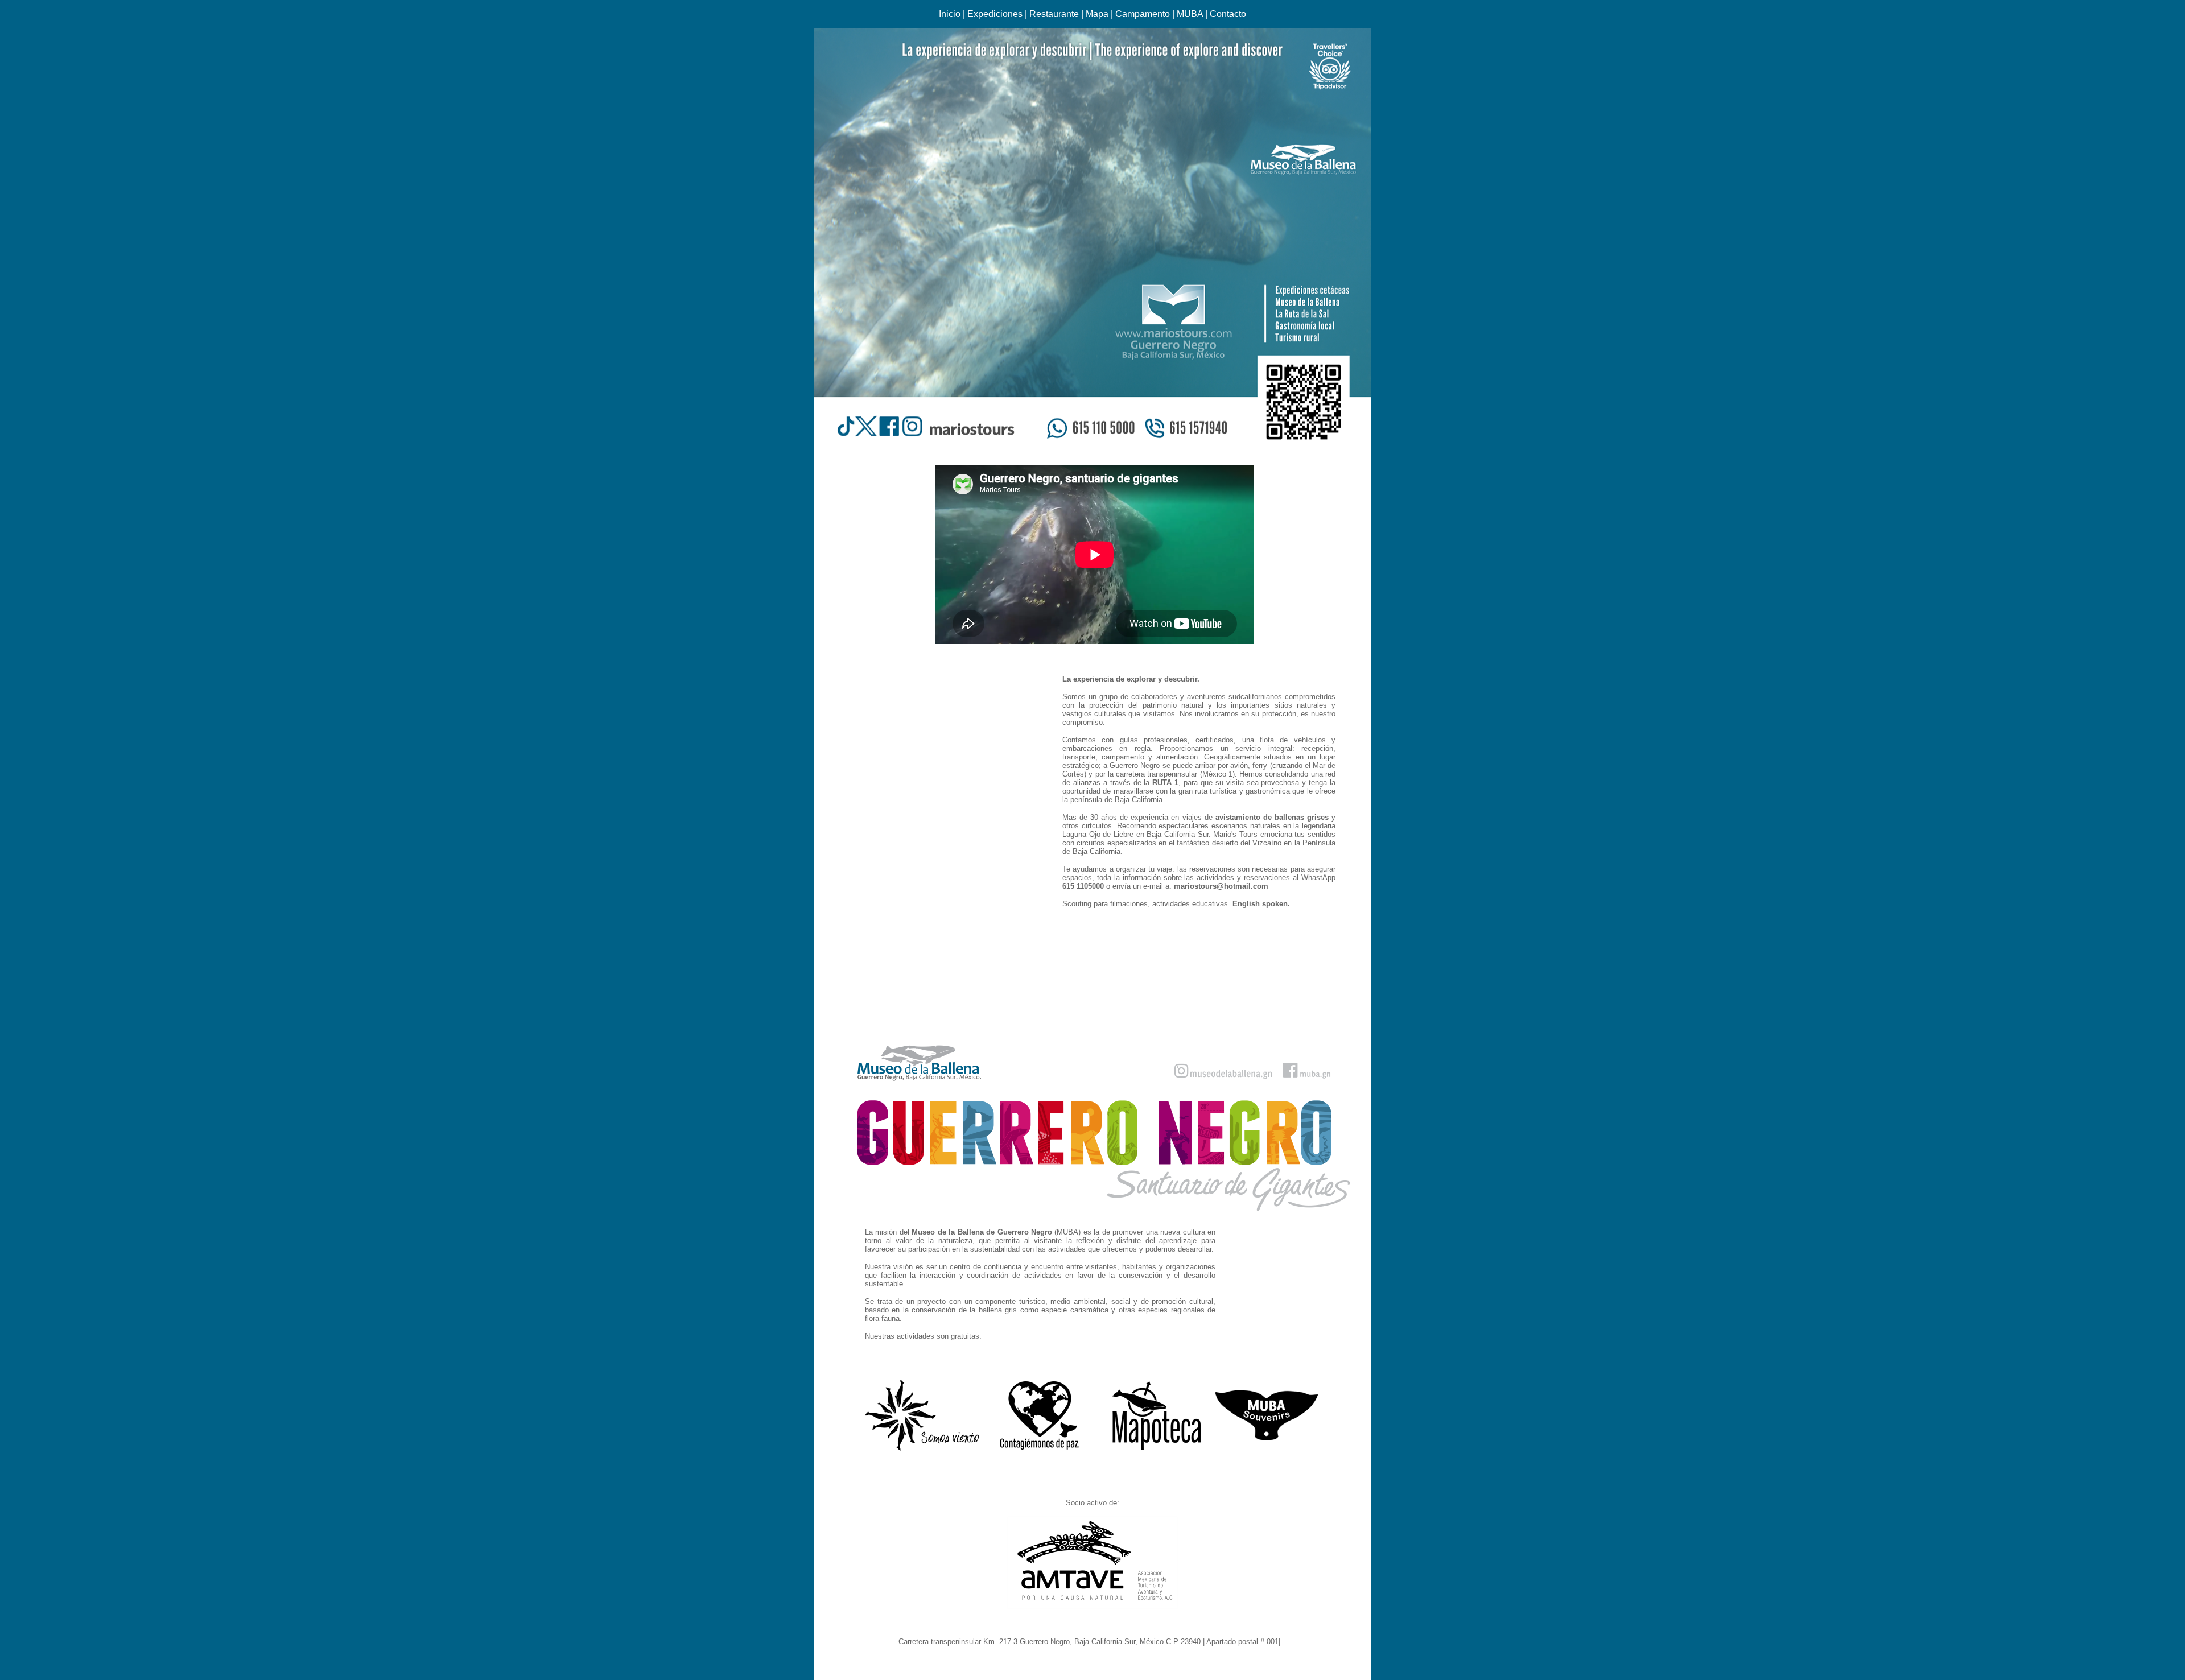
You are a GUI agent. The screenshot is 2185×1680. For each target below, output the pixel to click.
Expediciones (995, 14)
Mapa (1097, 14)
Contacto (1228, 14)
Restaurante (1054, 14)
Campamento (1143, 14)
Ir (1285, 1642)
